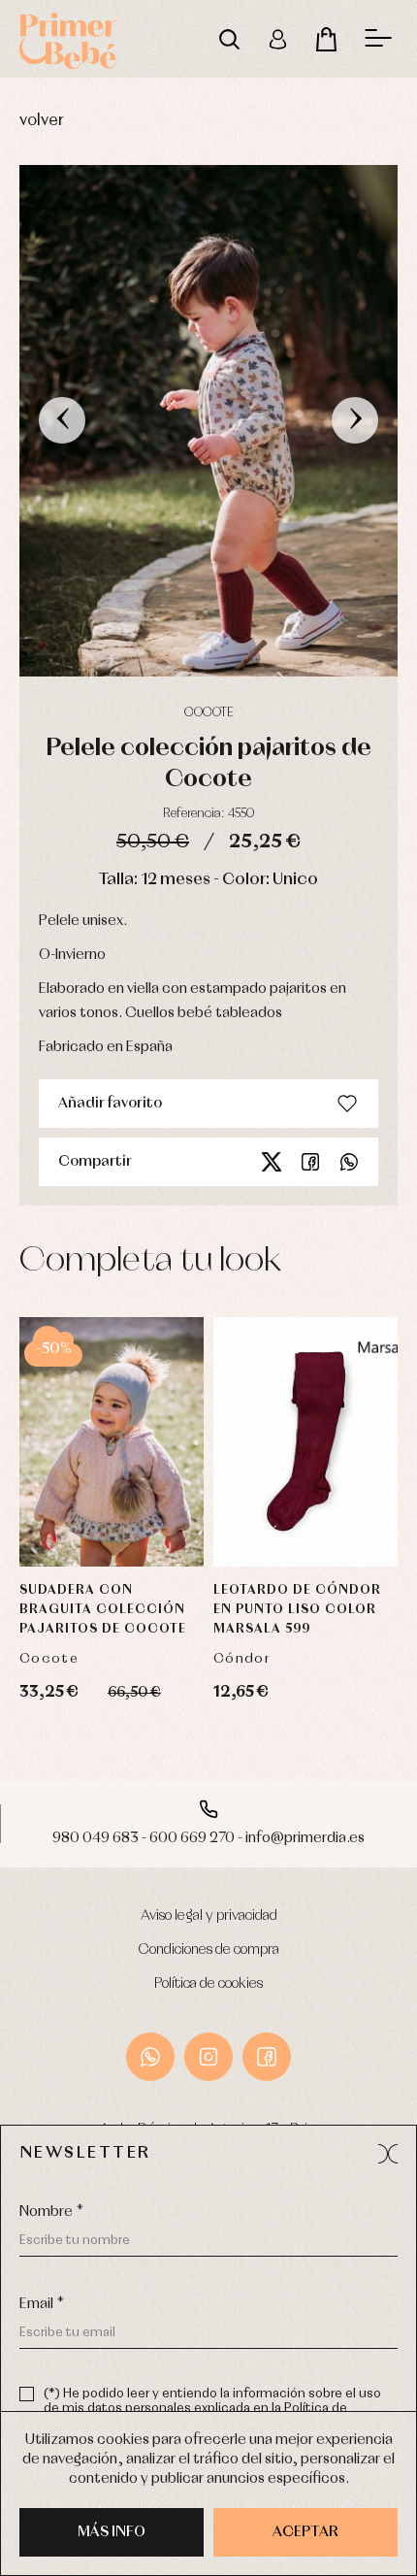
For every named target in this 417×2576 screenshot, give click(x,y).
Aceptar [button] (305, 2532)
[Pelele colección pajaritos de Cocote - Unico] (208, 421)
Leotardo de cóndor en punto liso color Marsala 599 (297, 1610)
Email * (42, 2304)
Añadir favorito (110, 1104)
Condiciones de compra (209, 1950)
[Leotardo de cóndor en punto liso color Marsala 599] (305, 1442)
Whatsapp (349, 1162)
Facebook (310, 1162)
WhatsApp (150, 2057)
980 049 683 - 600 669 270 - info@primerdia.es (208, 1838)
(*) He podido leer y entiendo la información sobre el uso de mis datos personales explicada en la (212, 2409)
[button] (388, 2154)
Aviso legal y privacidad (209, 1916)
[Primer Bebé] (68, 39)
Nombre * (51, 2212)
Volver (42, 121)
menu (378, 39)
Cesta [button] (326, 39)
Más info (112, 2532)
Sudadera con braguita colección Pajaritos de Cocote (103, 1610)
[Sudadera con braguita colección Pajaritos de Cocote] (112, 1442)
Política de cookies (208, 1984)
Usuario (277, 39)
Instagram (208, 2057)
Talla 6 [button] (305, 1416)
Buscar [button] (229, 39)
